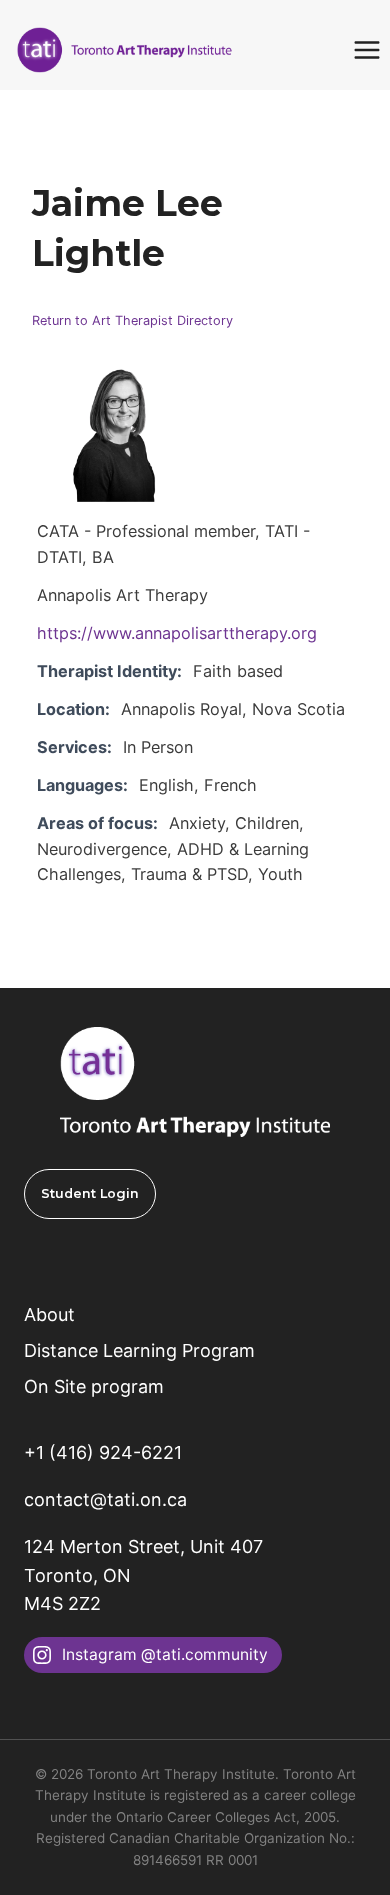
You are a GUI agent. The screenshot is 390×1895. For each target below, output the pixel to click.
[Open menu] (366, 49)
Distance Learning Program (139, 1350)
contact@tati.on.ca (105, 1499)
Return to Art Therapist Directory (132, 320)
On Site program (94, 1386)
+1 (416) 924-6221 (103, 1452)
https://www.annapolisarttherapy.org (177, 633)
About (49, 1314)
